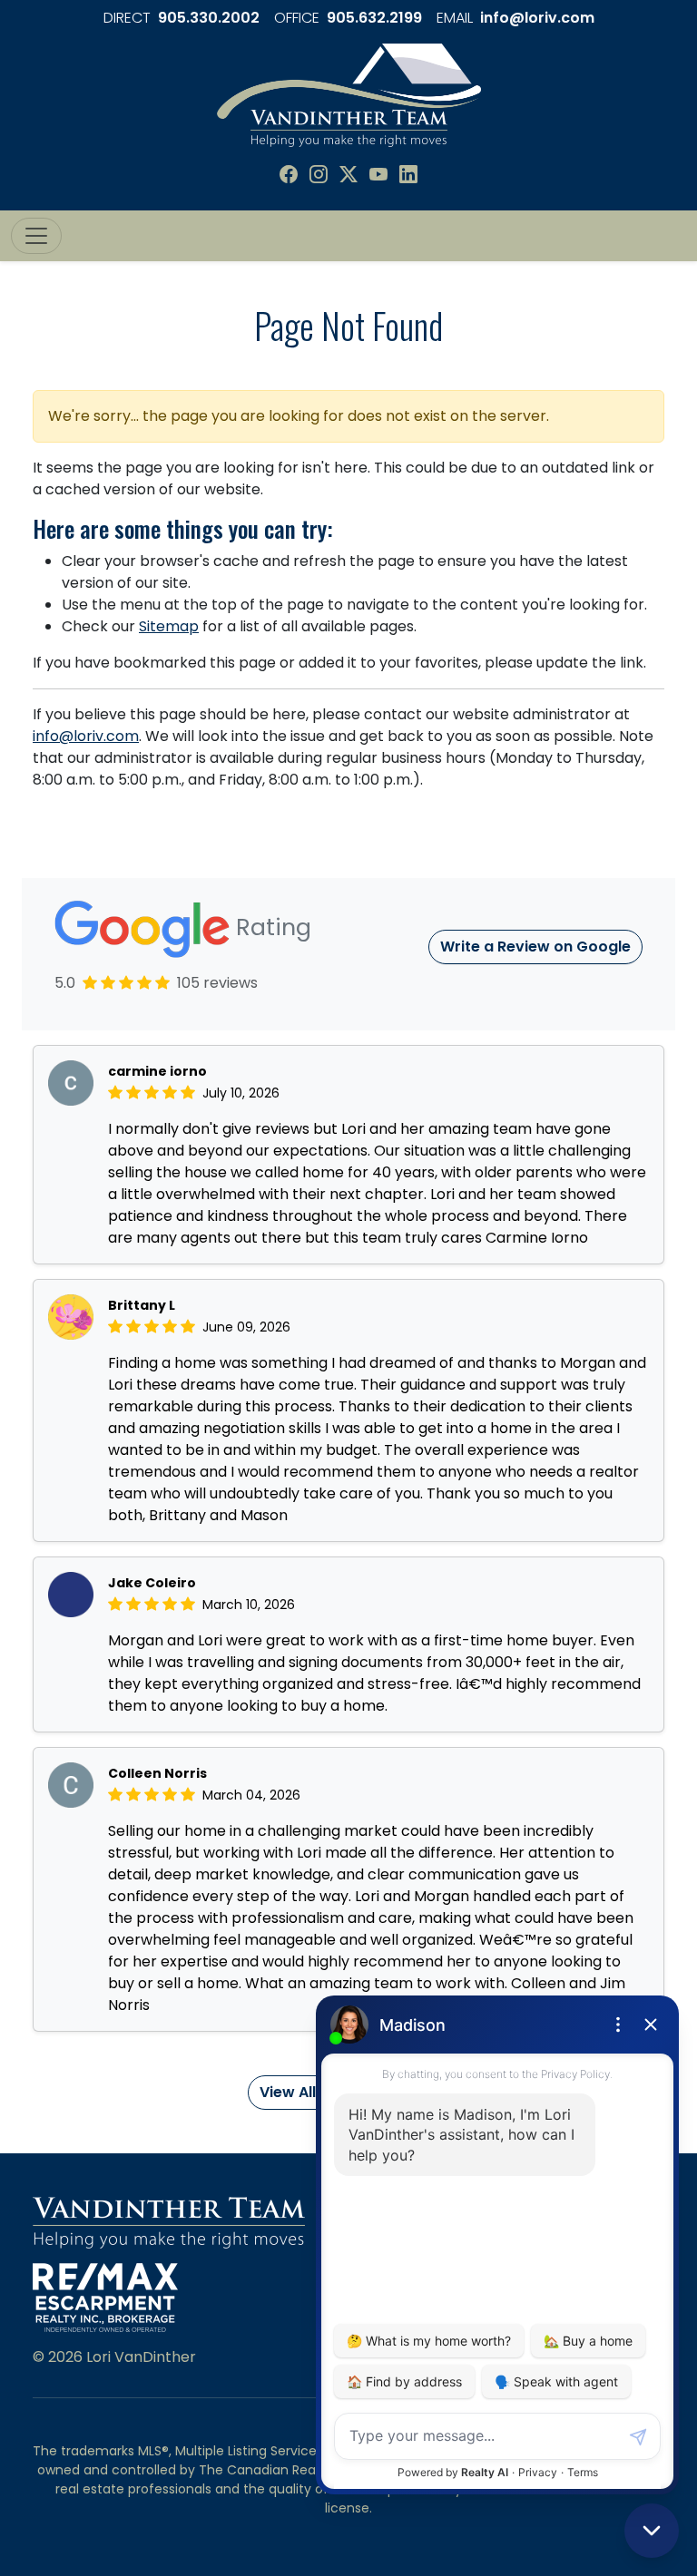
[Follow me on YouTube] (378, 175)
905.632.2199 (374, 18)
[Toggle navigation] (36, 236)
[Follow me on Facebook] (289, 175)
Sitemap (169, 626)
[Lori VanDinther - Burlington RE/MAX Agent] (349, 94)
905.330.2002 (209, 18)
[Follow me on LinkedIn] (408, 175)
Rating (270, 927)
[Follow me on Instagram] (319, 175)
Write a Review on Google (535, 946)
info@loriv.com (537, 18)
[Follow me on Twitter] (348, 175)
